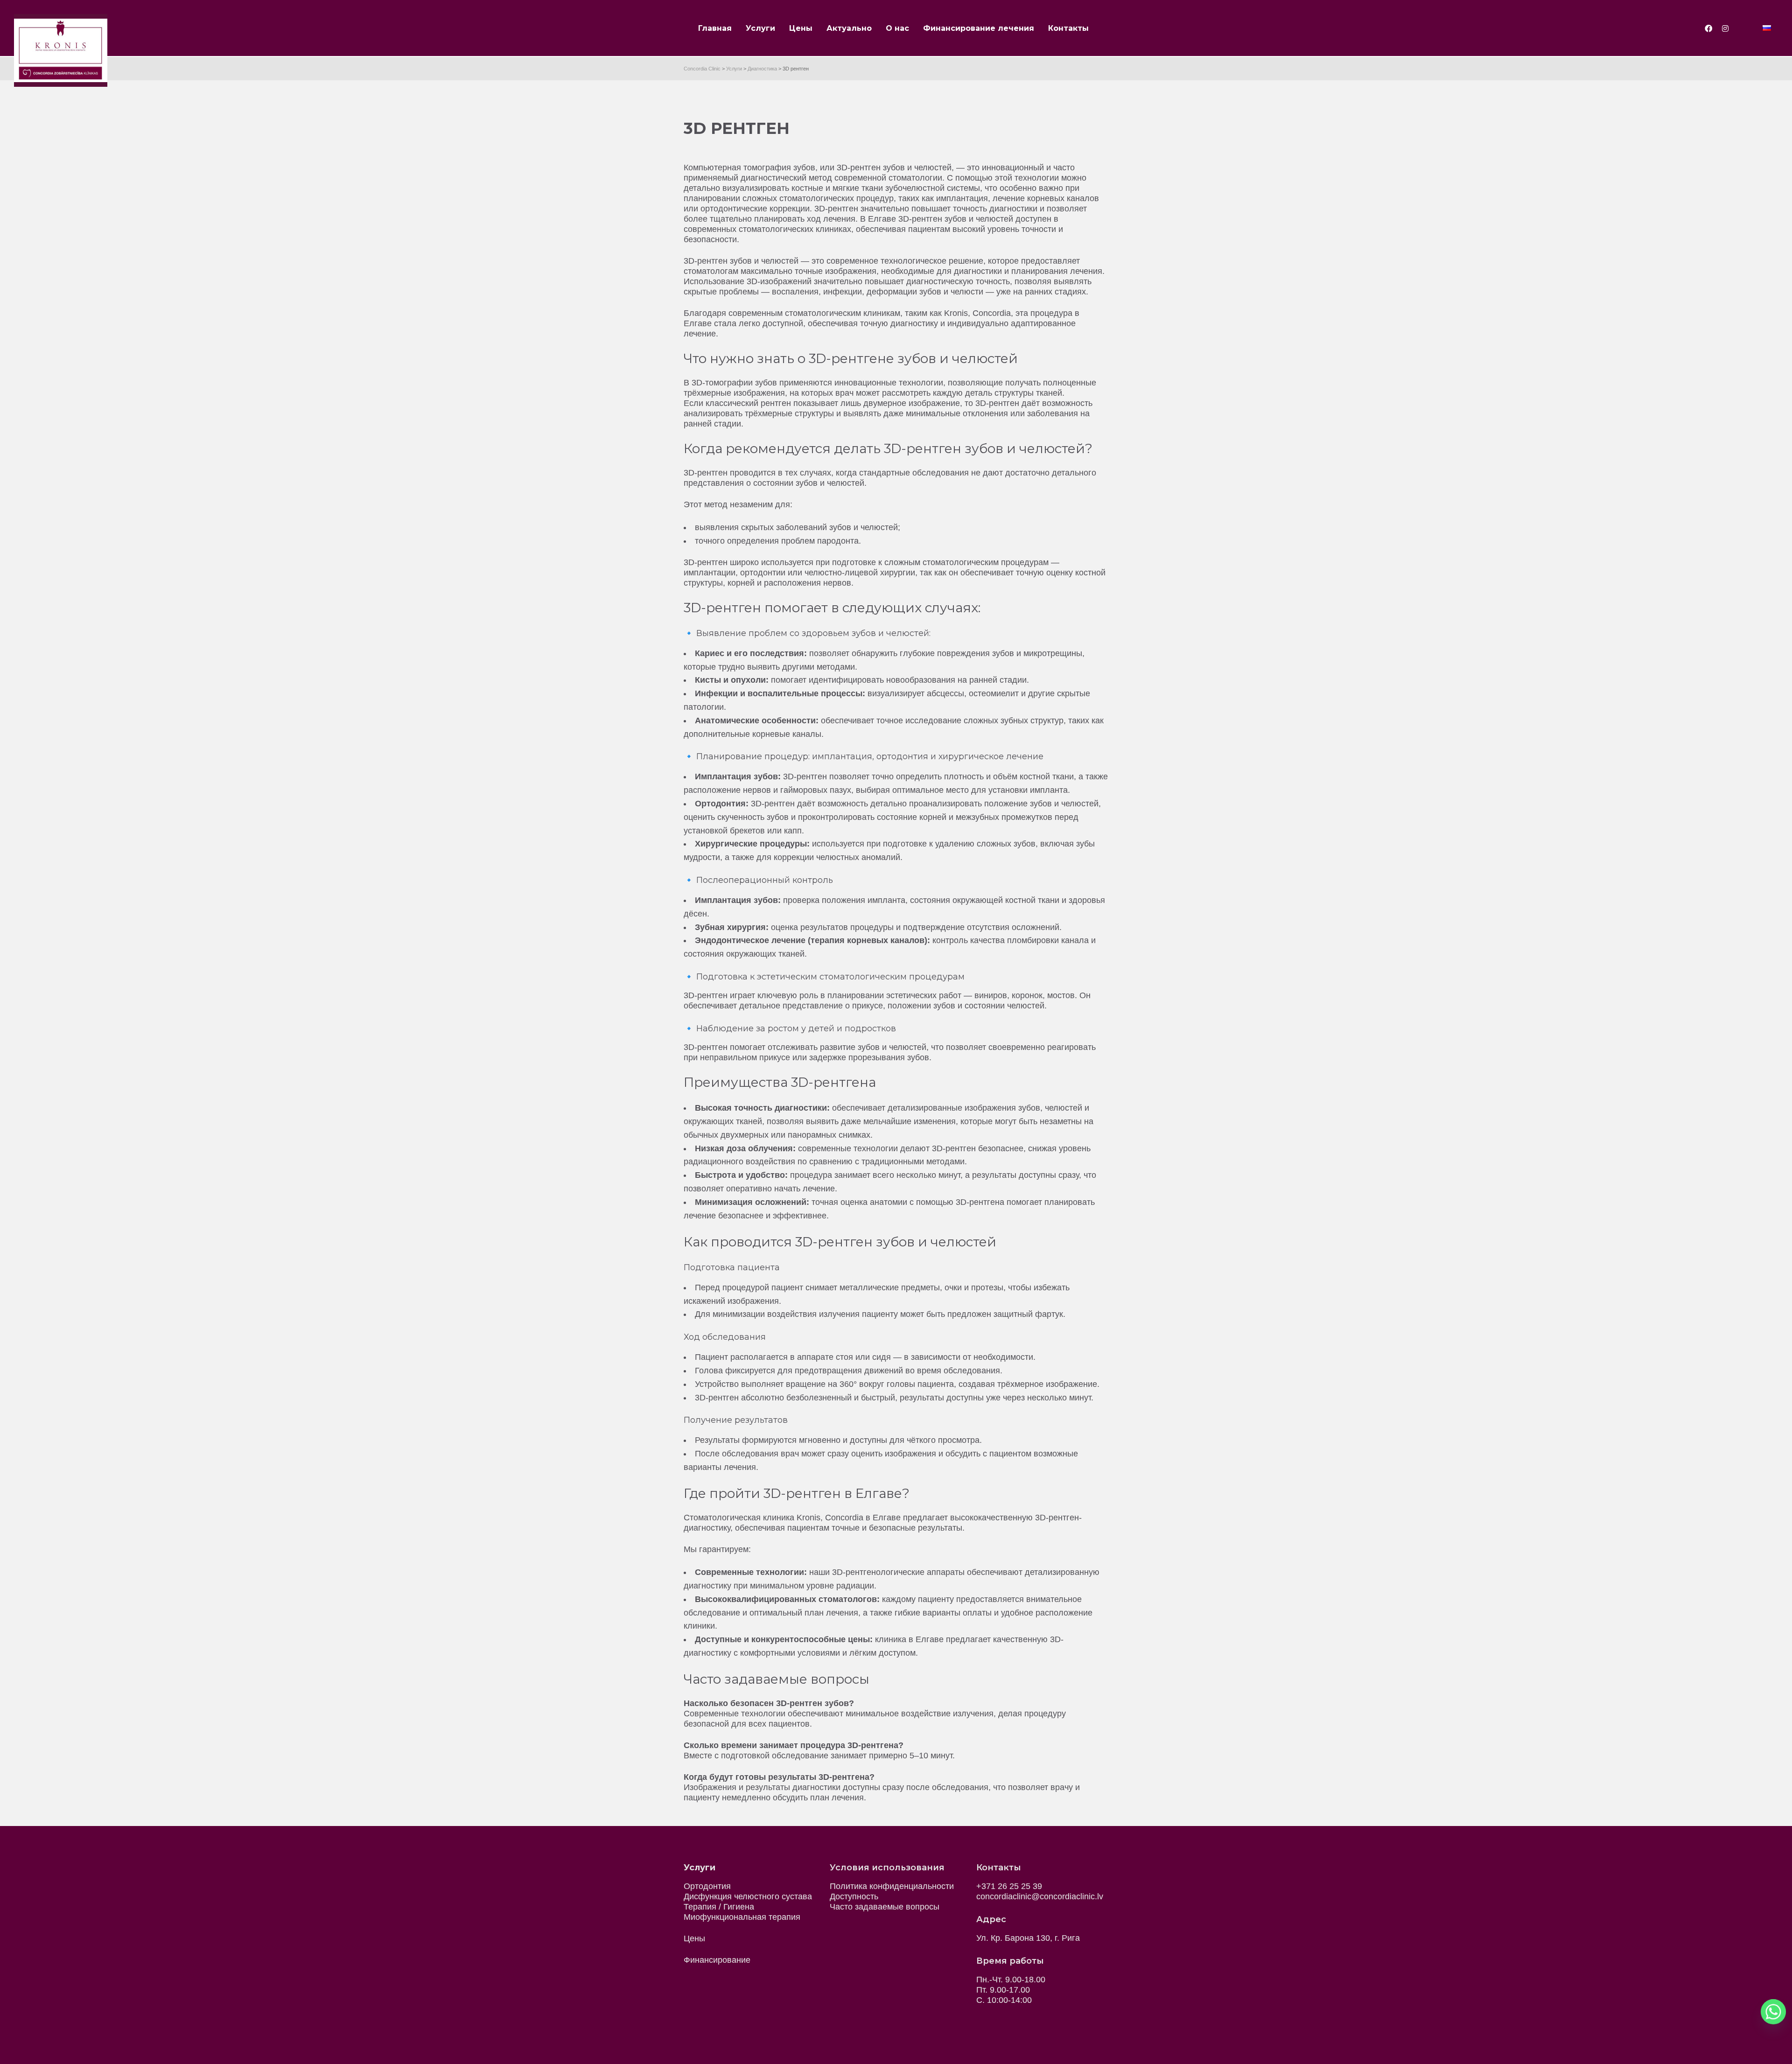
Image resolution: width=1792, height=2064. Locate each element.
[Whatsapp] (1773, 2012)
